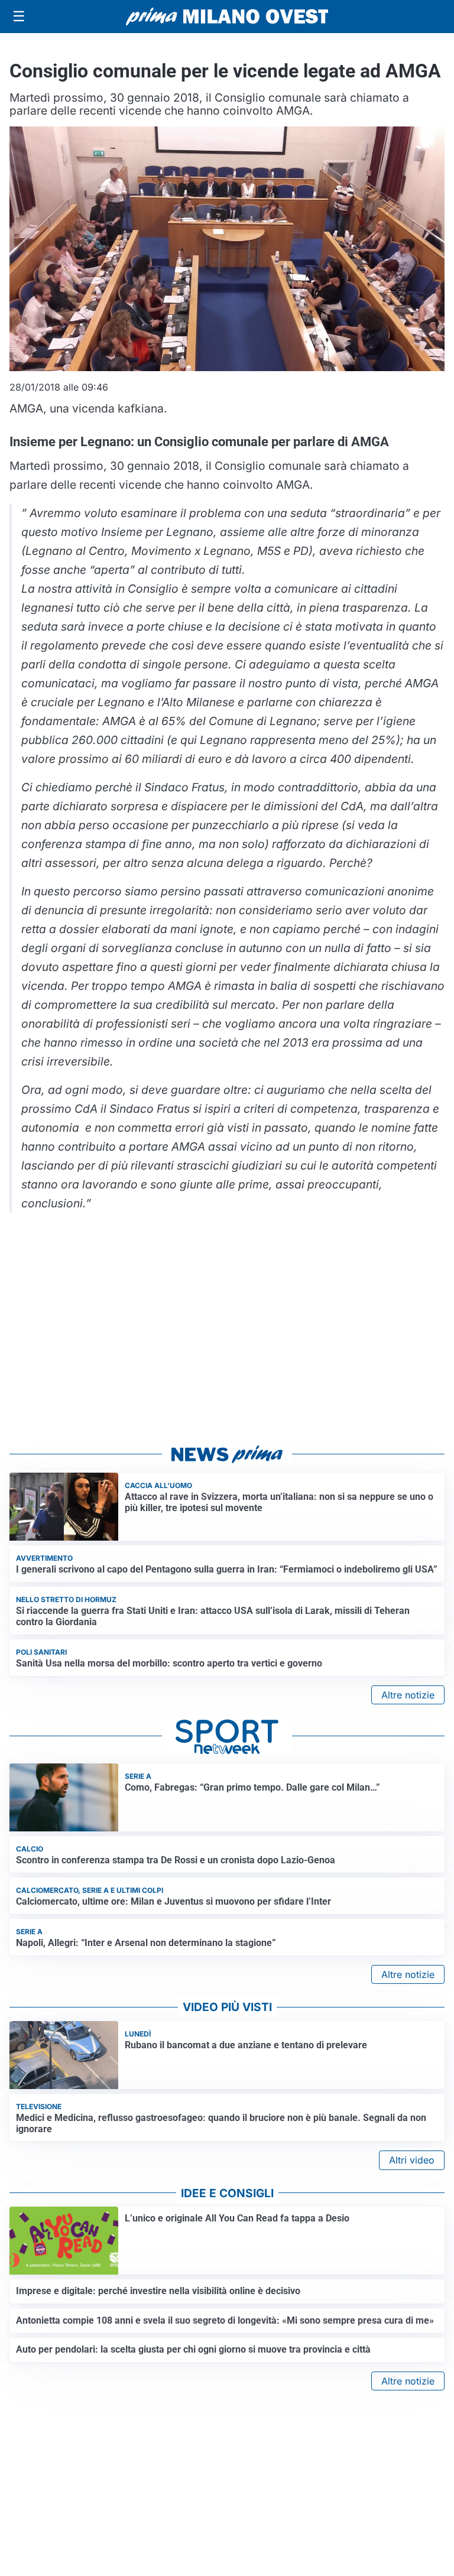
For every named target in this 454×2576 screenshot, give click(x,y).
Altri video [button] (412, 2160)
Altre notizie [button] (408, 1695)
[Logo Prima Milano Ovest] (227, 17)
